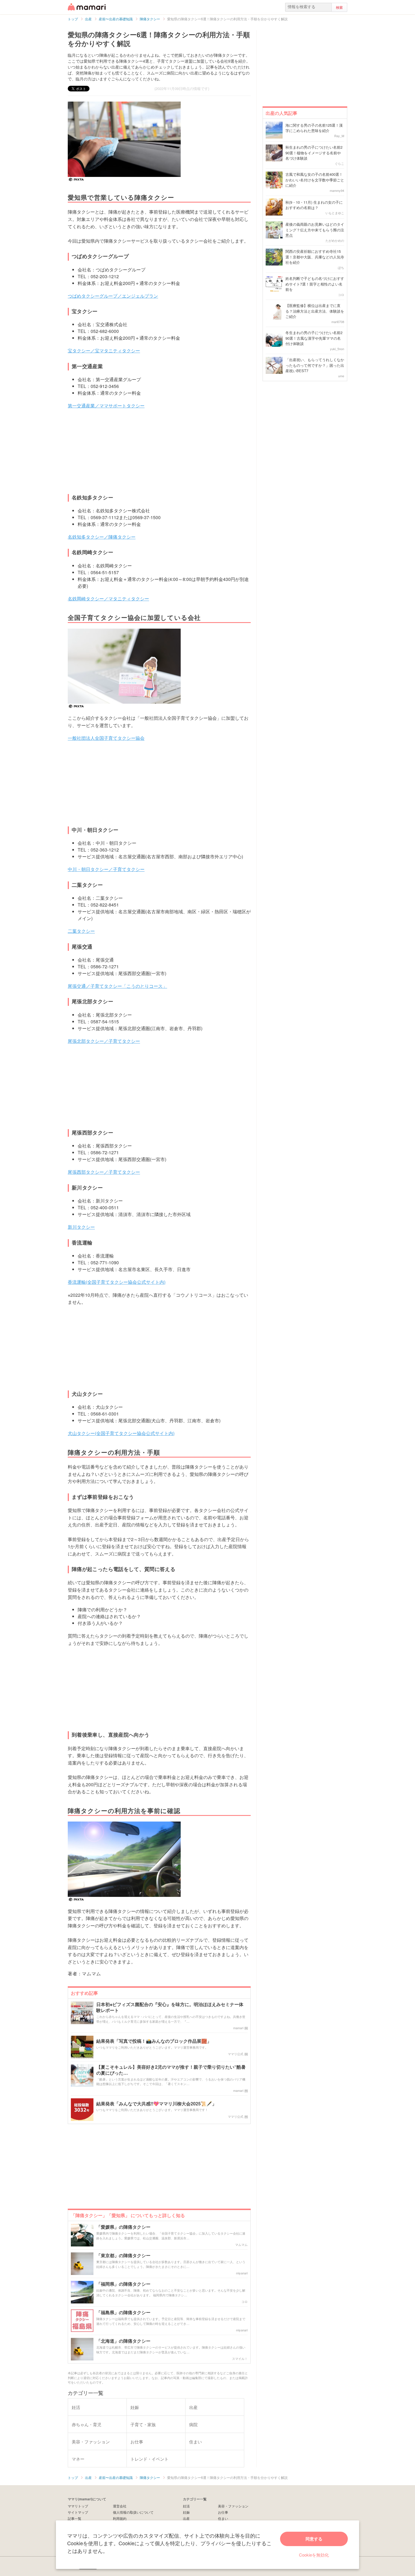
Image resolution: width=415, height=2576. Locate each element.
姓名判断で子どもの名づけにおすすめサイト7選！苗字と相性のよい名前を (315, 284)
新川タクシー (81, 1227)
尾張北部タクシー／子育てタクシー (104, 1041)
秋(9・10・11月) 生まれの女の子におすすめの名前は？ (314, 205)
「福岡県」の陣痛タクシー (123, 2284)
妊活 (186, 2506)
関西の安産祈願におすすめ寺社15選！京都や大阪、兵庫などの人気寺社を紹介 (315, 257)
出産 (186, 2518)
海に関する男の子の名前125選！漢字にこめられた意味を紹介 (314, 128)
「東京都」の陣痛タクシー (123, 2256)
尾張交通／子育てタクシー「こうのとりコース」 (117, 986)
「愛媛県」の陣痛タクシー (123, 2227)
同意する (314, 2539)
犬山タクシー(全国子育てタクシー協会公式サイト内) (121, 1433)
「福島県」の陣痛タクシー (123, 2313)
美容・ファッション (233, 2506)
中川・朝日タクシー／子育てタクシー (106, 869)
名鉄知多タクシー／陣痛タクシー (102, 537)
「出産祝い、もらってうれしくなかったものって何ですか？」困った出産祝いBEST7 (315, 365)
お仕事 (223, 2512)
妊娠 (186, 2512)
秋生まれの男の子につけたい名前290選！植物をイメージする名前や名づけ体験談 (314, 153)
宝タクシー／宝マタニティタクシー (104, 351)
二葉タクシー (81, 931)
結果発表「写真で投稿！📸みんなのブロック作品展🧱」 (154, 2041)
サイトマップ (78, 2512)
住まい (223, 2518)
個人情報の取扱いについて (133, 2512)
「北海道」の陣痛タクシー (123, 2341)
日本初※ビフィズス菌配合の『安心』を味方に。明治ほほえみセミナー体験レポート (170, 2007)
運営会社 (120, 2506)
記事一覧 (75, 2518)
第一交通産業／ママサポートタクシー (106, 406)
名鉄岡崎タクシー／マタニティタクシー (108, 599)
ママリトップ (78, 2506)
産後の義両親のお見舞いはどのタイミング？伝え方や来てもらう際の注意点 (315, 230)
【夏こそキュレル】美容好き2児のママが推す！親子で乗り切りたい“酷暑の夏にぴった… (171, 2070)
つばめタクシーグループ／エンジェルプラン (113, 296)
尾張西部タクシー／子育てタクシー (104, 1172)
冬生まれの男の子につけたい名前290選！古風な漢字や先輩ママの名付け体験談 (314, 338)
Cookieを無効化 (314, 2555)
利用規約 (120, 2518)
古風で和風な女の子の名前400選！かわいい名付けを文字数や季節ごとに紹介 (315, 180)
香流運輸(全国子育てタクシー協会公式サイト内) (117, 1282)
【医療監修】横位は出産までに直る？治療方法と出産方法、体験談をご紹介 (315, 311)
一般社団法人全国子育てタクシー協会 (106, 738)
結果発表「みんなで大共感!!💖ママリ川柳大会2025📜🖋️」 (156, 2104)
